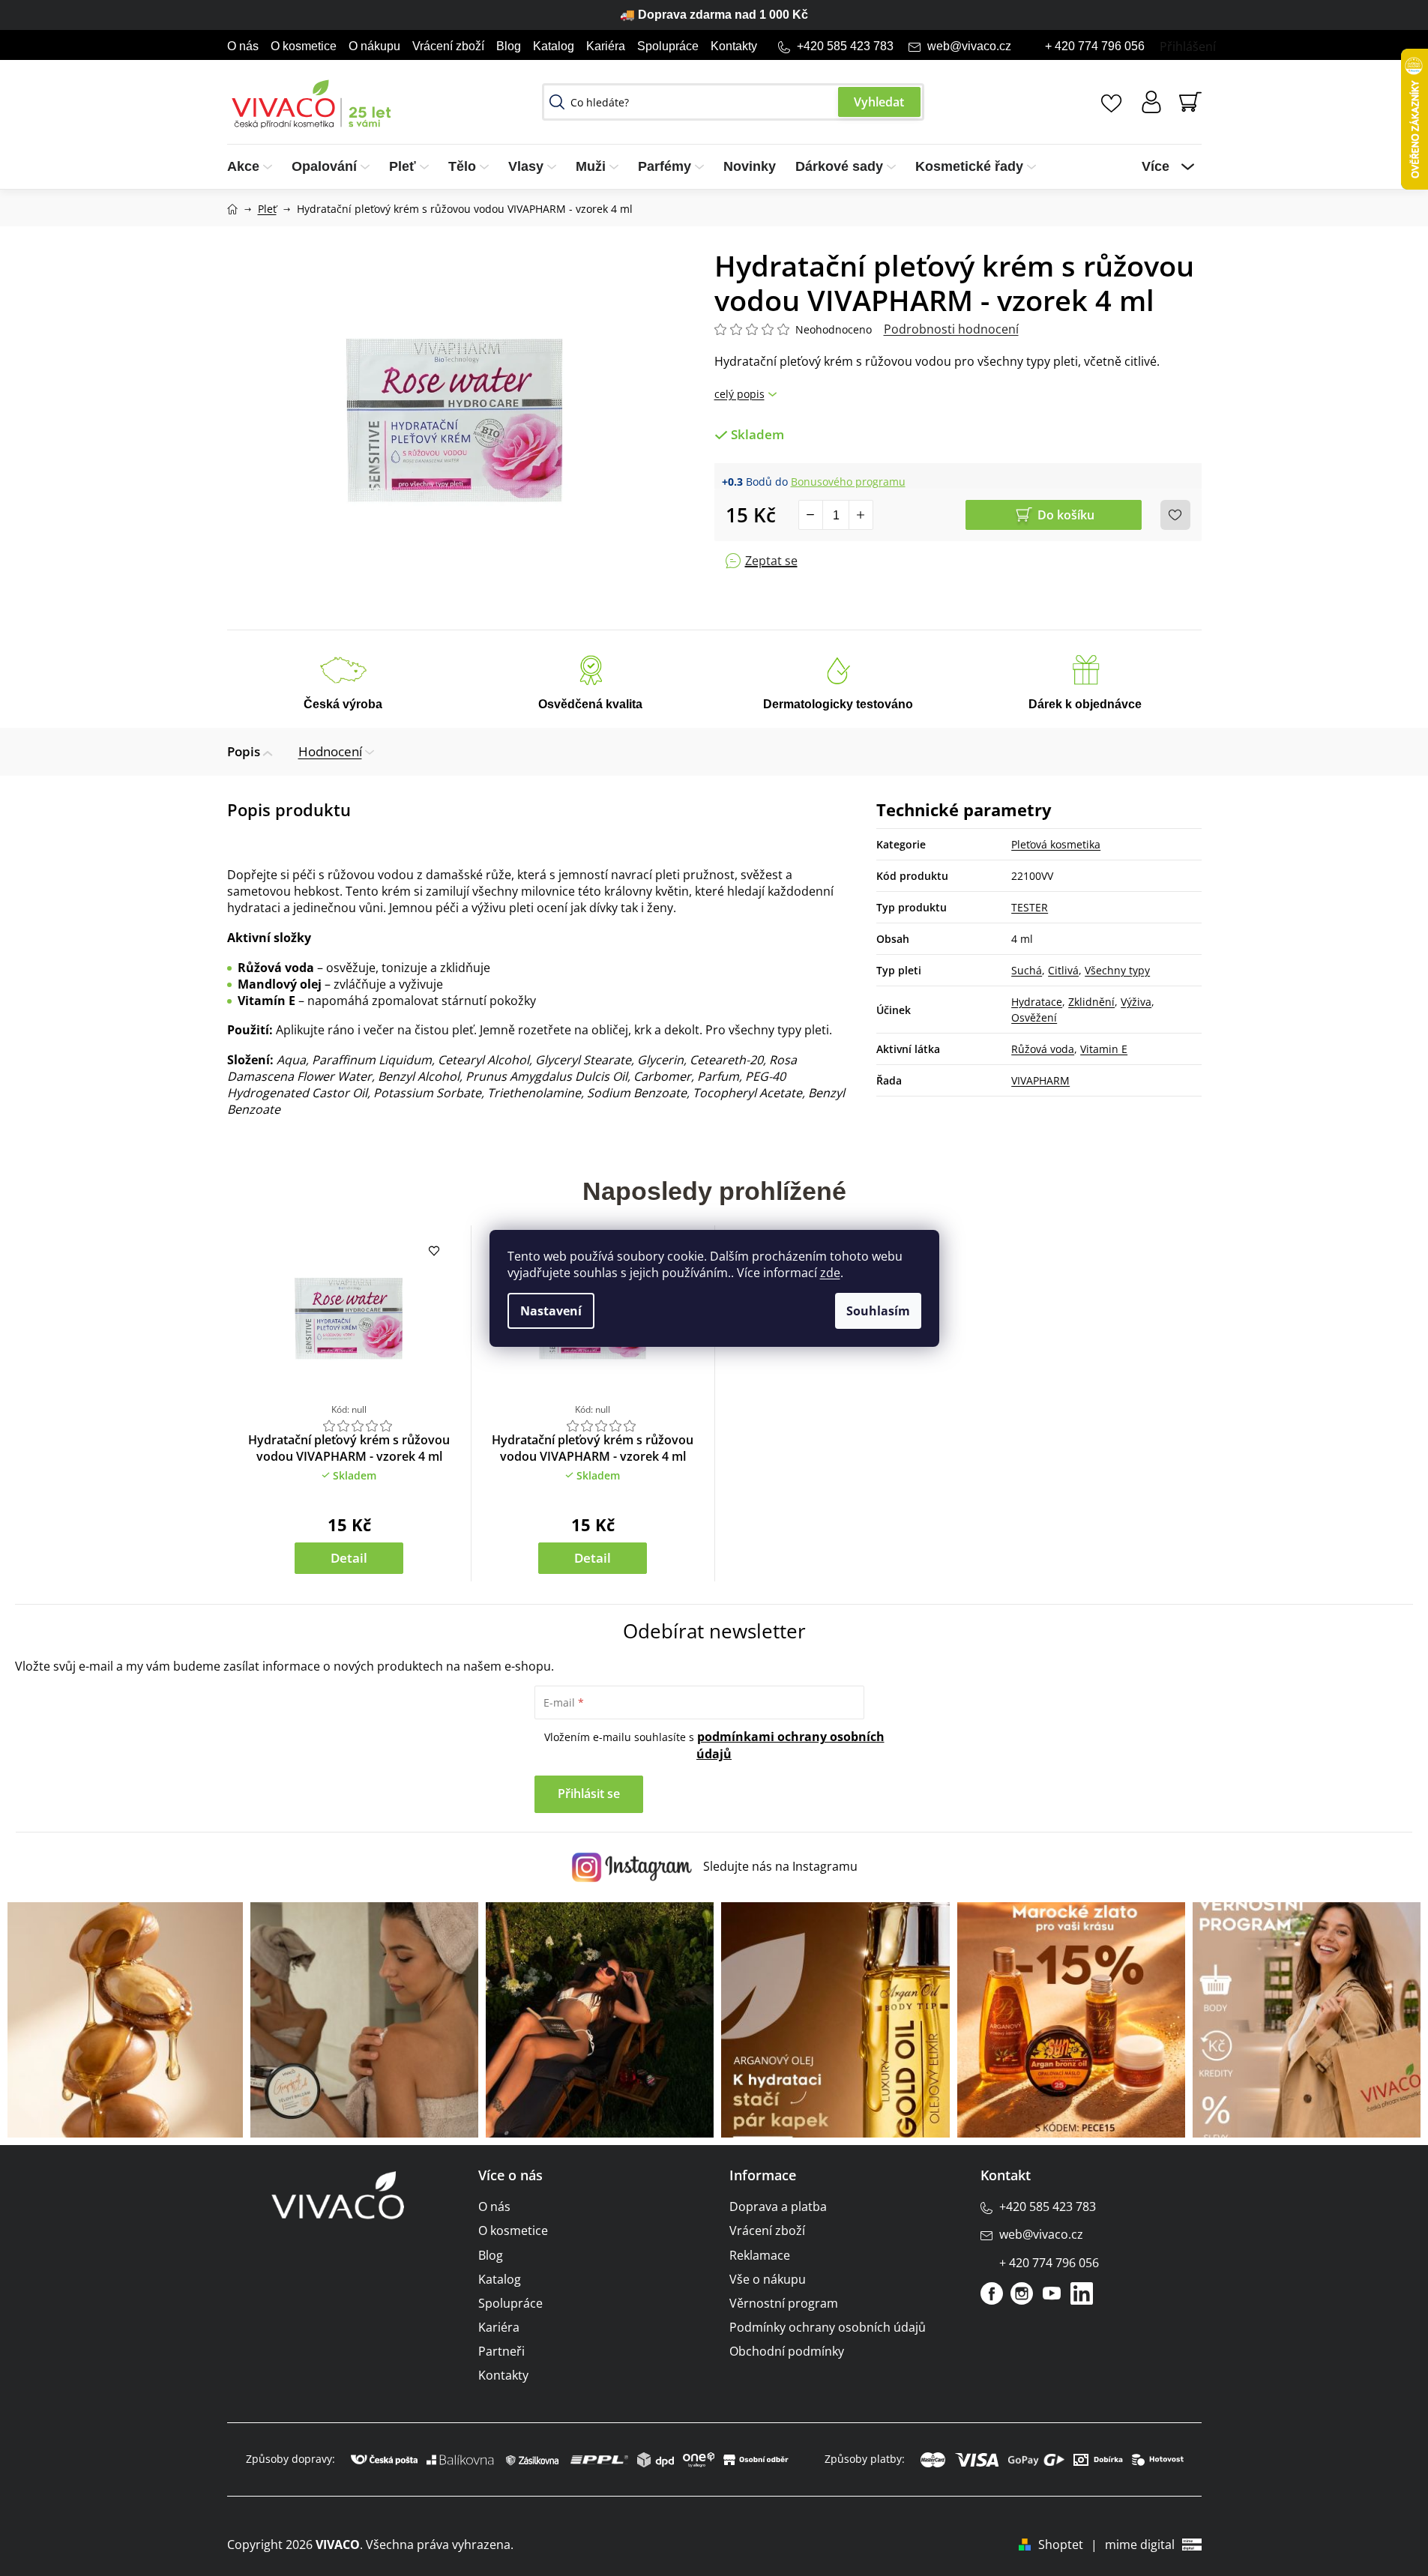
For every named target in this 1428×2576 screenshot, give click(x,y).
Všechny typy (1117, 970)
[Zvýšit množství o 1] (861, 515)
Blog (509, 46)
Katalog (554, 46)
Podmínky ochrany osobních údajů (828, 2327)
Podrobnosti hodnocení (951, 329)
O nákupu (374, 46)
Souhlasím (878, 1311)
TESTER (1030, 907)
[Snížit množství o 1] (811, 515)
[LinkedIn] (1082, 2293)
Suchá (1027, 970)
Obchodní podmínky (787, 2351)
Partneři (501, 2351)
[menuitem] (254, 167)
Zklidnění (1091, 1002)
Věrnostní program (784, 2303)
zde (830, 1273)
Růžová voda (1043, 1049)
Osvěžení (1034, 1017)
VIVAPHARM (1040, 1080)
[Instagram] (1022, 2293)
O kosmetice (304, 46)
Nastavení (551, 1311)
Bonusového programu (848, 482)
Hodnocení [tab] (330, 751)
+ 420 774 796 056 (1095, 46)
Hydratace (1037, 1002)
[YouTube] (1052, 2293)
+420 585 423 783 (845, 46)
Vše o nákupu (768, 2279)
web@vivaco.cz (969, 46)
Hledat (879, 102)
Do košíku (1066, 515)
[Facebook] (992, 2293)
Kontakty (734, 46)
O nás (243, 46)
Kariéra (606, 46)
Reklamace (760, 2255)
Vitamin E (1104, 1049)
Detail (349, 1558)
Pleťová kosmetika (1056, 844)
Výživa (1136, 1002)
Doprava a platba (778, 2207)
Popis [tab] (244, 751)
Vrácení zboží (448, 46)
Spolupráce (668, 46)
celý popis (739, 394)
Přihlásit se (589, 1794)
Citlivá (1063, 970)
